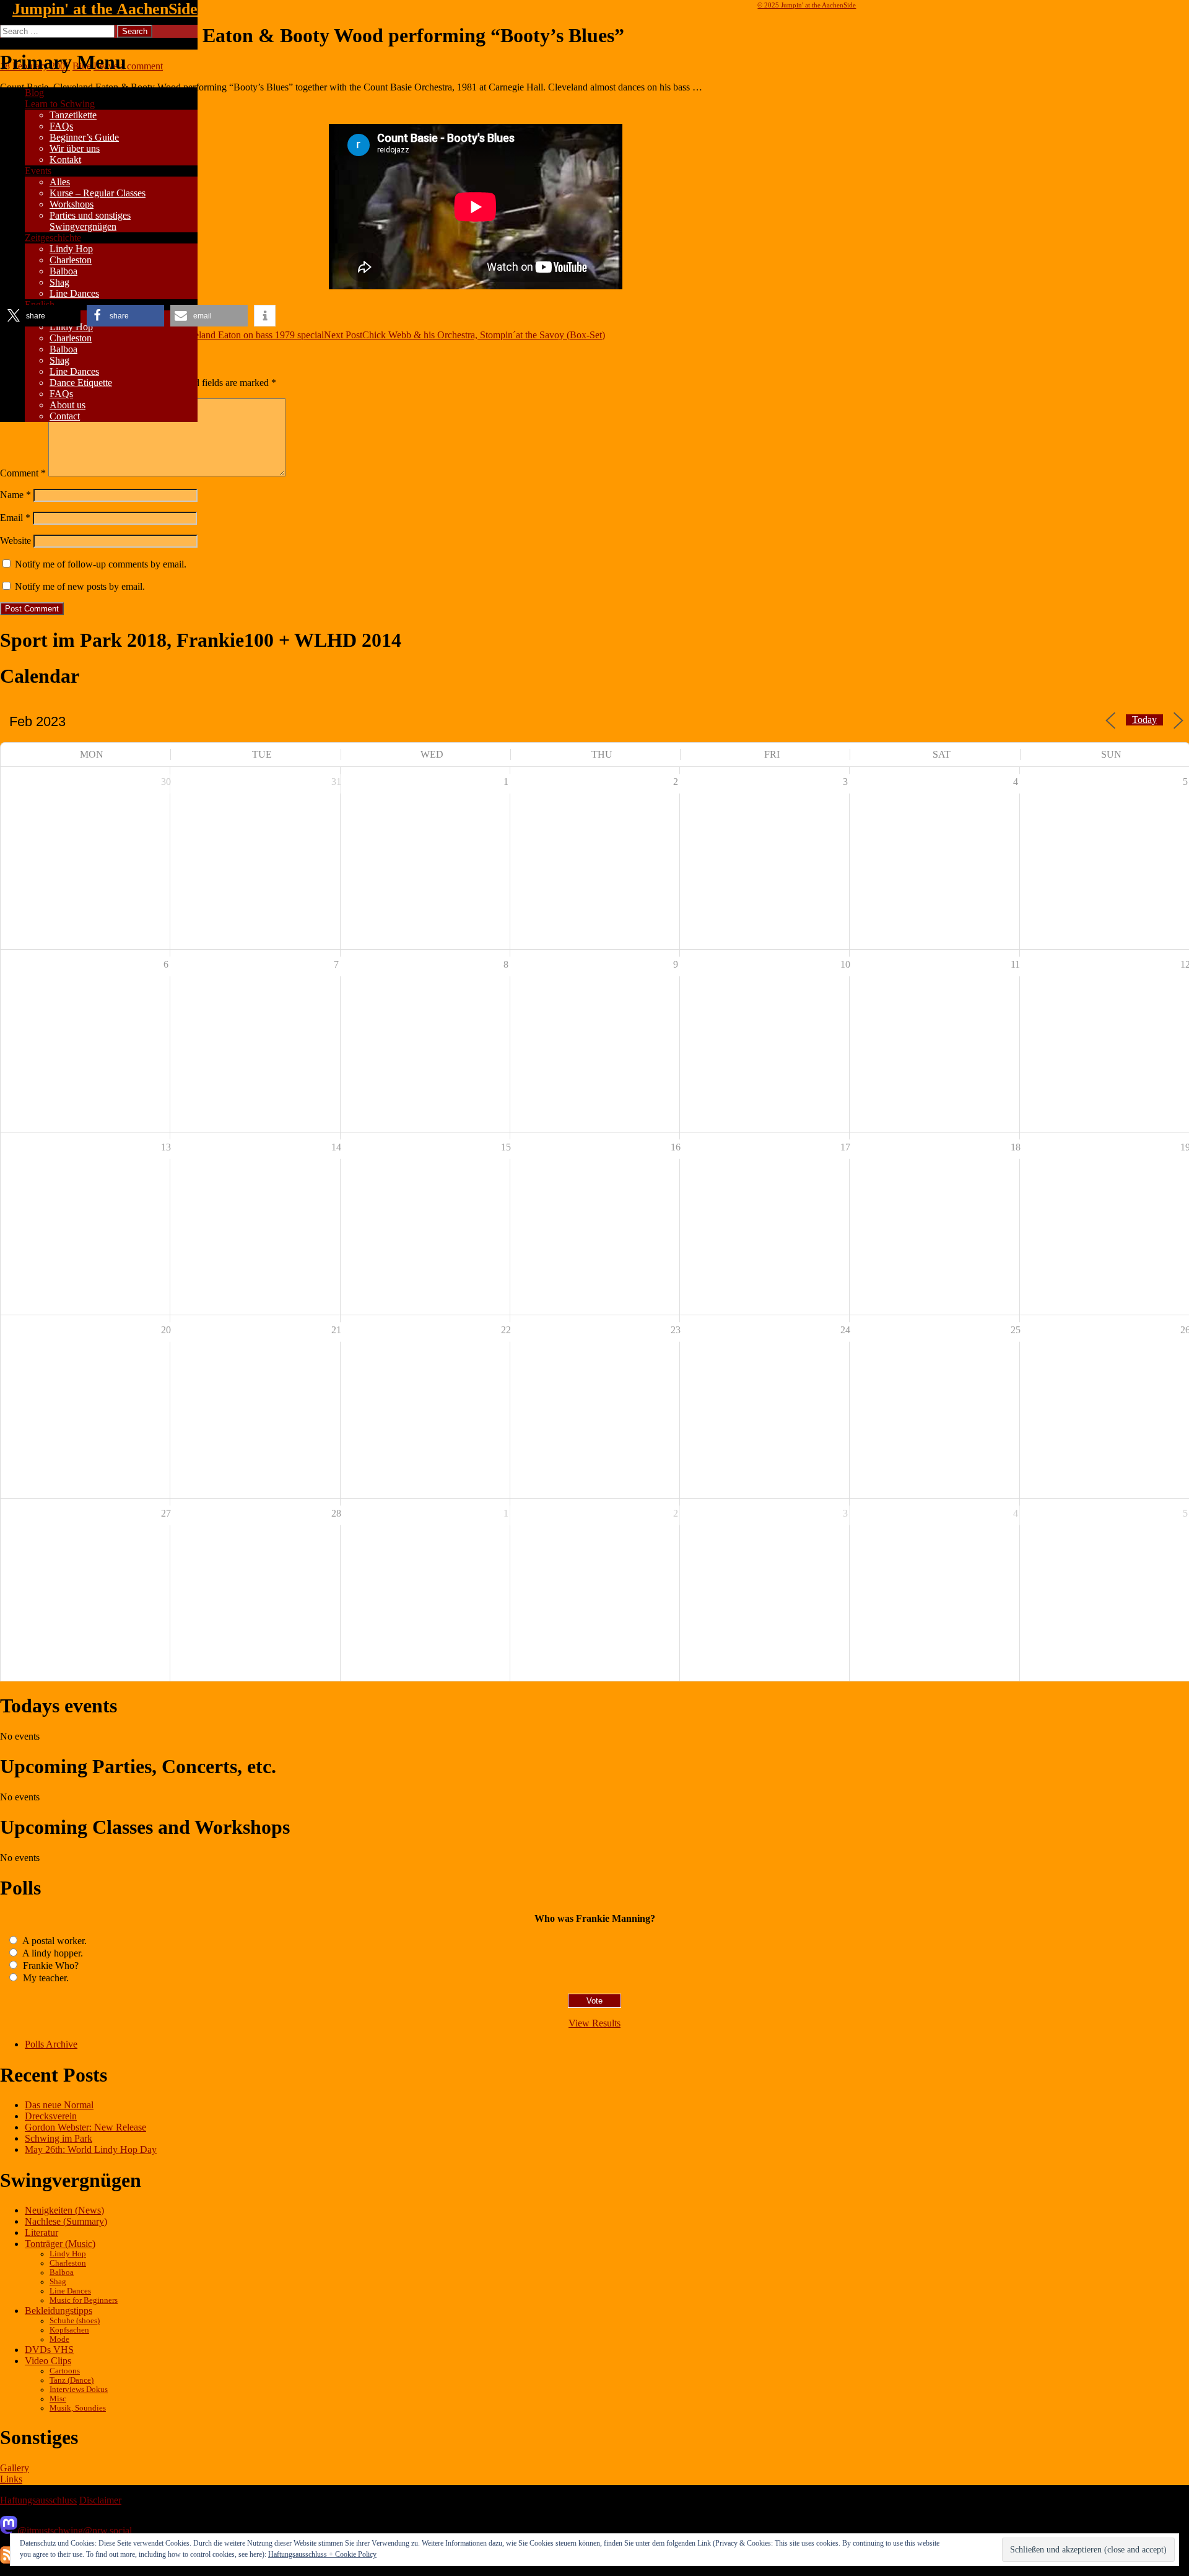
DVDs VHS (49, 2350)
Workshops (72, 204)
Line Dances (74, 293)
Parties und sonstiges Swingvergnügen (90, 221)
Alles (60, 182)
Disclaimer (100, 2500)
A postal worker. (54, 1941)
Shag (59, 282)
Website (15, 541)
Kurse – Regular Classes (98, 193)
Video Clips (48, 2361)
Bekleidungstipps (59, 2311)
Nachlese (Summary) (66, 2221)
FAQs (61, 126)
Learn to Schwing (60, 104)
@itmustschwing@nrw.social (75, 2530)
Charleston (71, 260)
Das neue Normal (59, 2105)
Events (38, 171)
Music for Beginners (84, 2300)
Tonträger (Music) (60, 2244)
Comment (23, 473)
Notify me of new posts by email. (80, 586)
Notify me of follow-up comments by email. (101, 564)
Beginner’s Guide (84, 137)
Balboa (63, 271)
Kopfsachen (69, 2330)
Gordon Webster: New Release (85, 2127)
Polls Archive (51, 2044)
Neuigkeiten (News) (64, 2210)
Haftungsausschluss (38, 2500)
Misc (58, 2399)
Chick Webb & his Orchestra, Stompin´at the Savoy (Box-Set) (464, 335)
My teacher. (45, 1978)
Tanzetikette (73, 115)
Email (15, 518)
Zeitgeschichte (53, 238)
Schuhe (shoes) (75, 2321)
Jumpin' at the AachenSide (105, 9)
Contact (65, 416)
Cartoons (65, 2371)
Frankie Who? (50, 1965)
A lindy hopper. (52, 1953)
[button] (42, 316)
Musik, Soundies (78, 2408)
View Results (594, 2023)
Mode (59, 2339)
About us (68, 405)
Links (11, 2479)
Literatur (41, 2232)
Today (1144, 720)
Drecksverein (51, 2116)
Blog (34, 93)
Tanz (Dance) (72, 2380)
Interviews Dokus (79, 2390)
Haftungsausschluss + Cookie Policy (322, 2554)
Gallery (15, 2468)
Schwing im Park (59, 2138)
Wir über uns (75, 148)
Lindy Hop (71, 249)
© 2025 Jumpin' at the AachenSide (807, 5)
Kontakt (65, 160)
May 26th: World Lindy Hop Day (91, 2149)
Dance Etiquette (81, 383)
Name (15, 495)
